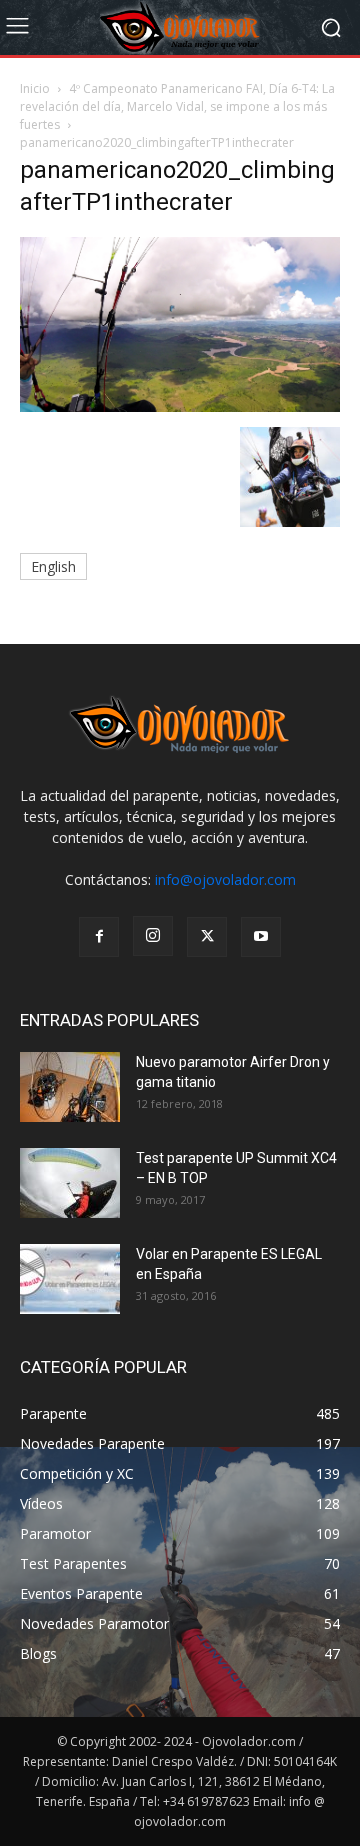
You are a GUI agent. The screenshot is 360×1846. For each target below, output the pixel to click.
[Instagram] (153, 936)
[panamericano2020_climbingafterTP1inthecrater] (180, 406)
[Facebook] (99, 937)
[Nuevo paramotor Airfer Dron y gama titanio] (70, 1087)
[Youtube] (261, 937)
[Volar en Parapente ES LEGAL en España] (70, 1279)
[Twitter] (207, 937)
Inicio (35, 88)
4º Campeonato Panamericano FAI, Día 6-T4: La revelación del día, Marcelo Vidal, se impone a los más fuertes (177, 106)
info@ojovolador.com (225, 879)
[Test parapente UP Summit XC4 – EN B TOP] (70, 1183)
